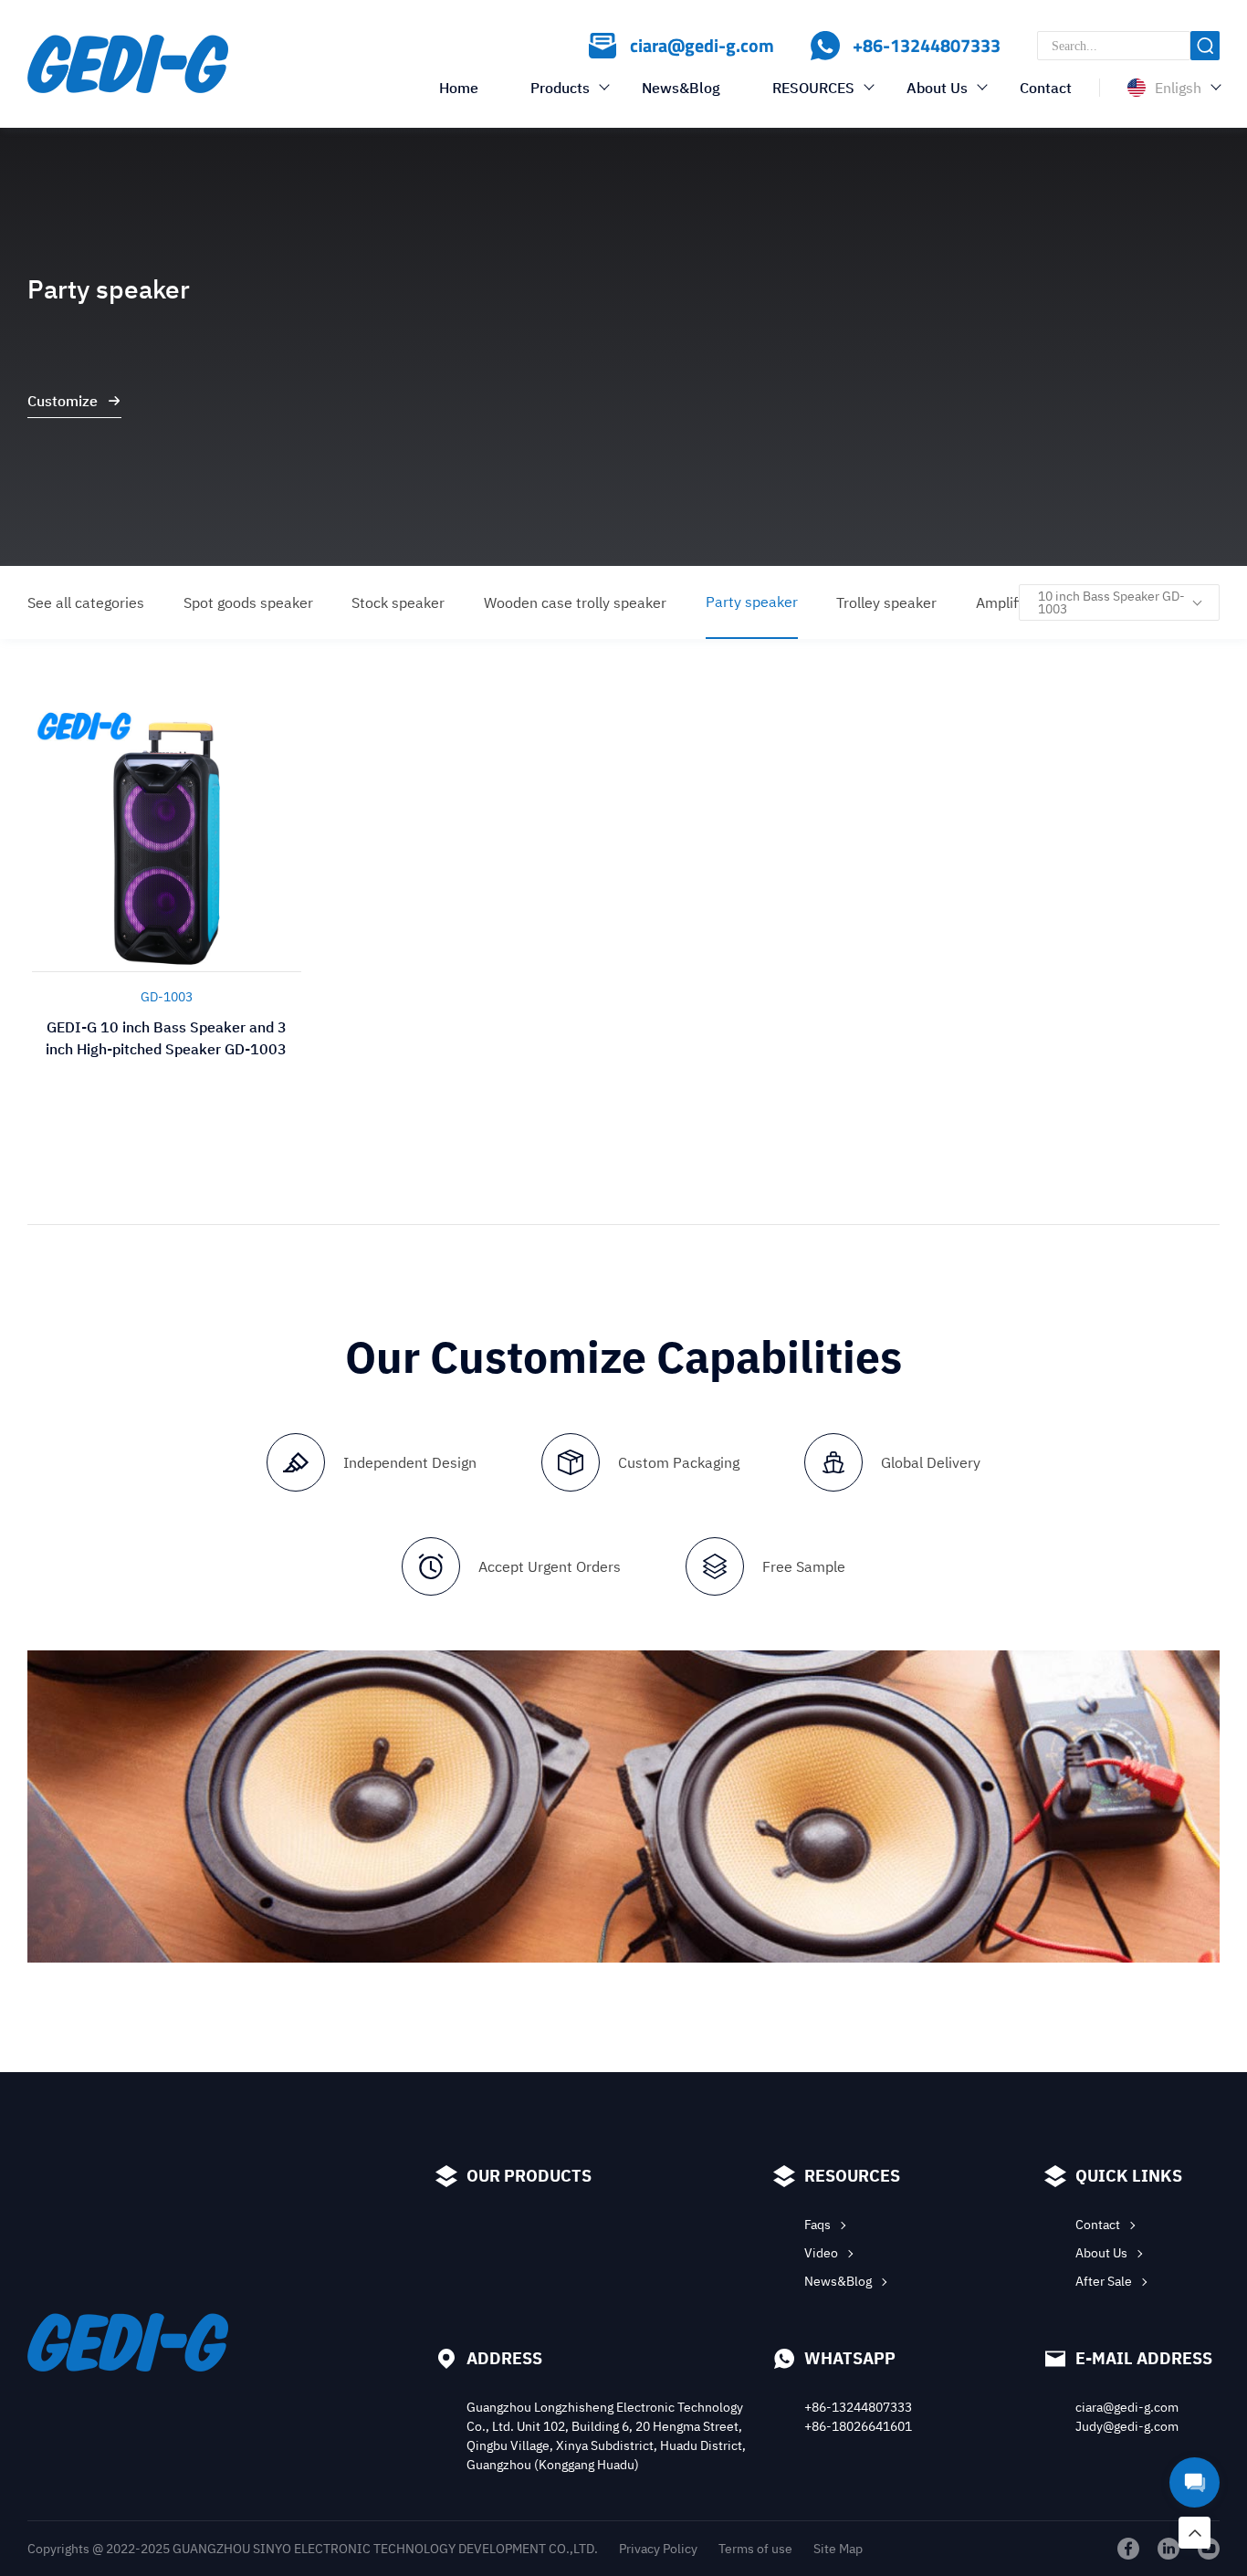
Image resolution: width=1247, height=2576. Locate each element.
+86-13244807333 (858, 2407)
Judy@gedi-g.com (1127, 2426)
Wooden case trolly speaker (575, 602)
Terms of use (755, 2549)
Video (821, 2253)
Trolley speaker (886, 602)
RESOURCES (813, 88)
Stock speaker (398, 602)
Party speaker (752, 602)
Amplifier (1006, 602)
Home (459, 88)
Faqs (817, 2225)
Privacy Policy (658, 2549)
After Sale (1104, 2281)
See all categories (86, 602)
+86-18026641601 (858, 2426)
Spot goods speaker (248, 602)
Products (560, 88)
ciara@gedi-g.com (1127, 2407)
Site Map (838, 2549)
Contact (1046, 88)
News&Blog (681, 88)
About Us (937, 88)
